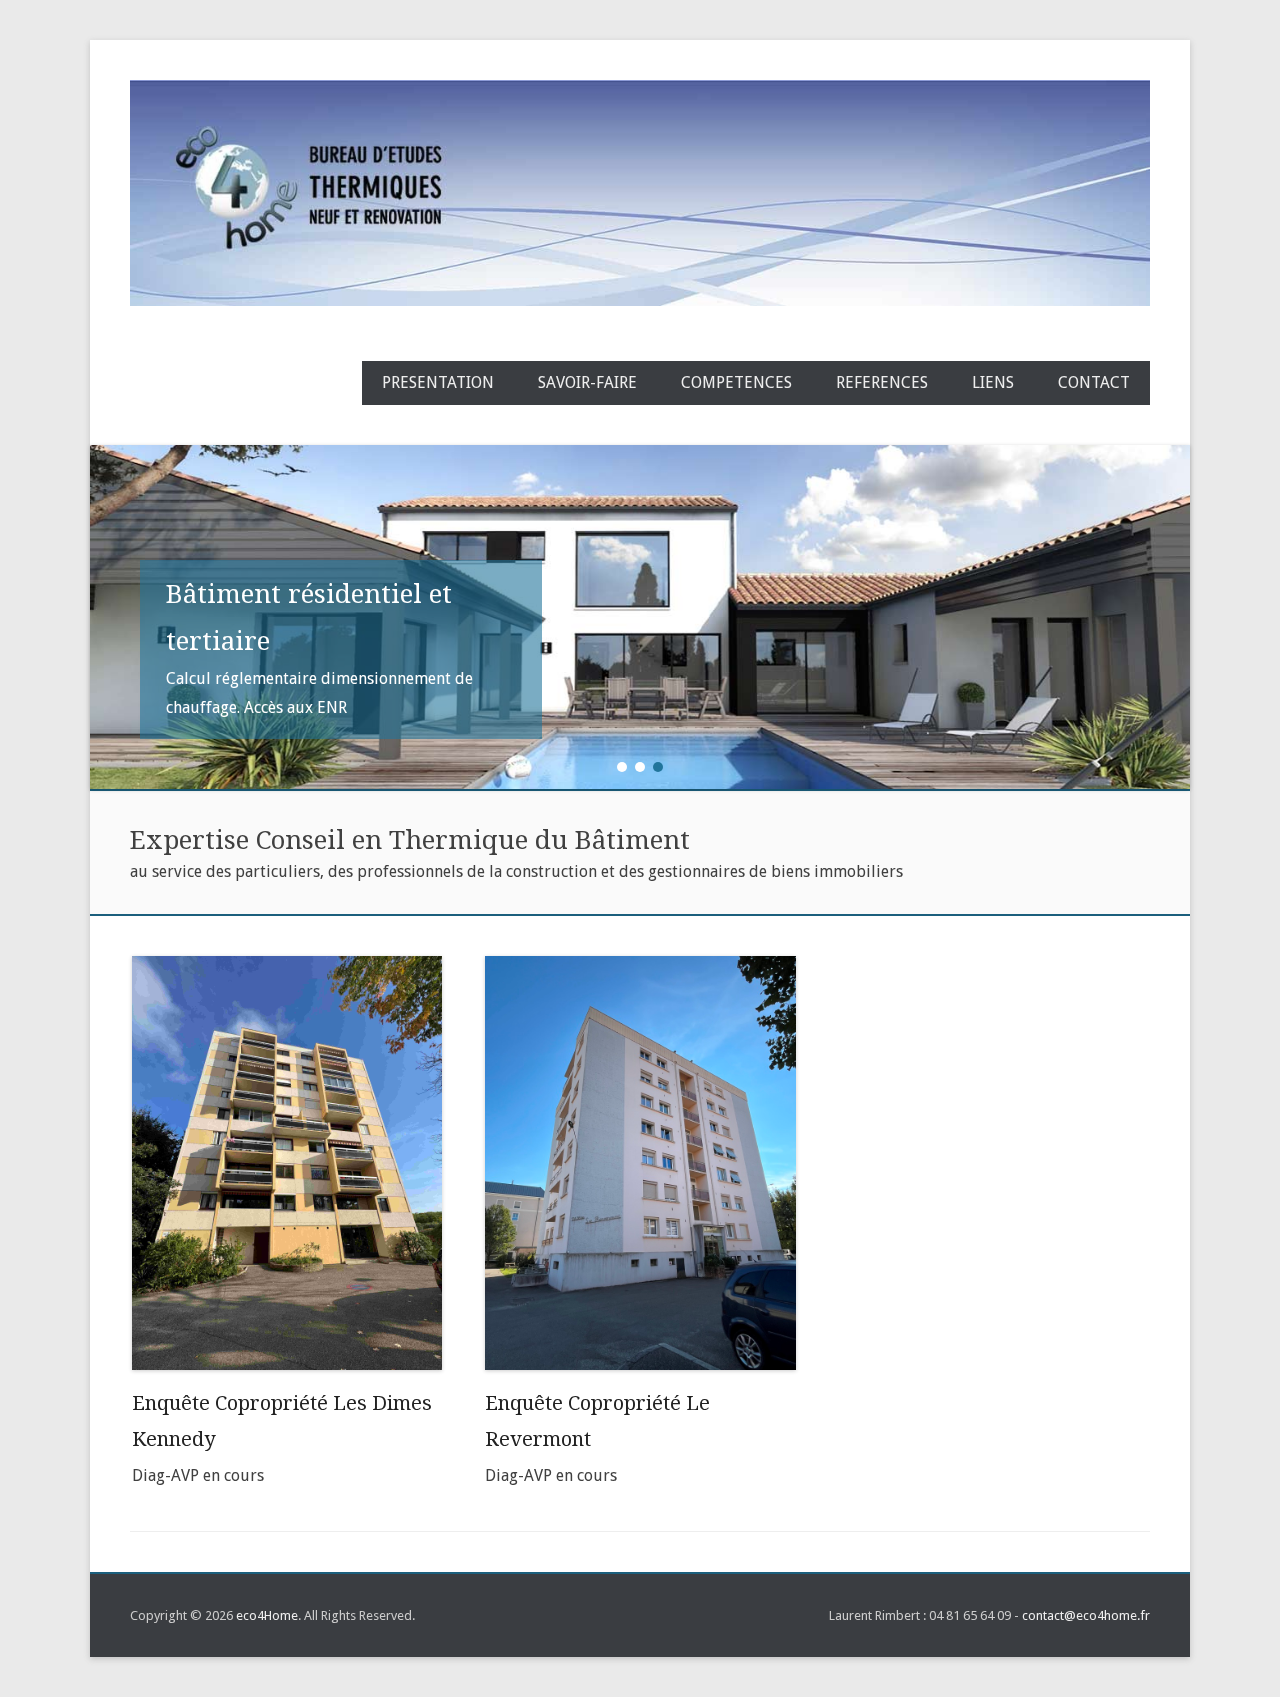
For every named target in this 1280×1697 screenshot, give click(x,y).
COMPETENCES (736, 382)
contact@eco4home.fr (1086, 1615)
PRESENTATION (438, 382)
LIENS (993, 382)
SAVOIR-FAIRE (587, 382)
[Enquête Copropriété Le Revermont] (640, 1163)
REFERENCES (882, 382)
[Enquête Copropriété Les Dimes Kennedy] (287, 1163)
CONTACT (1094, 382)
